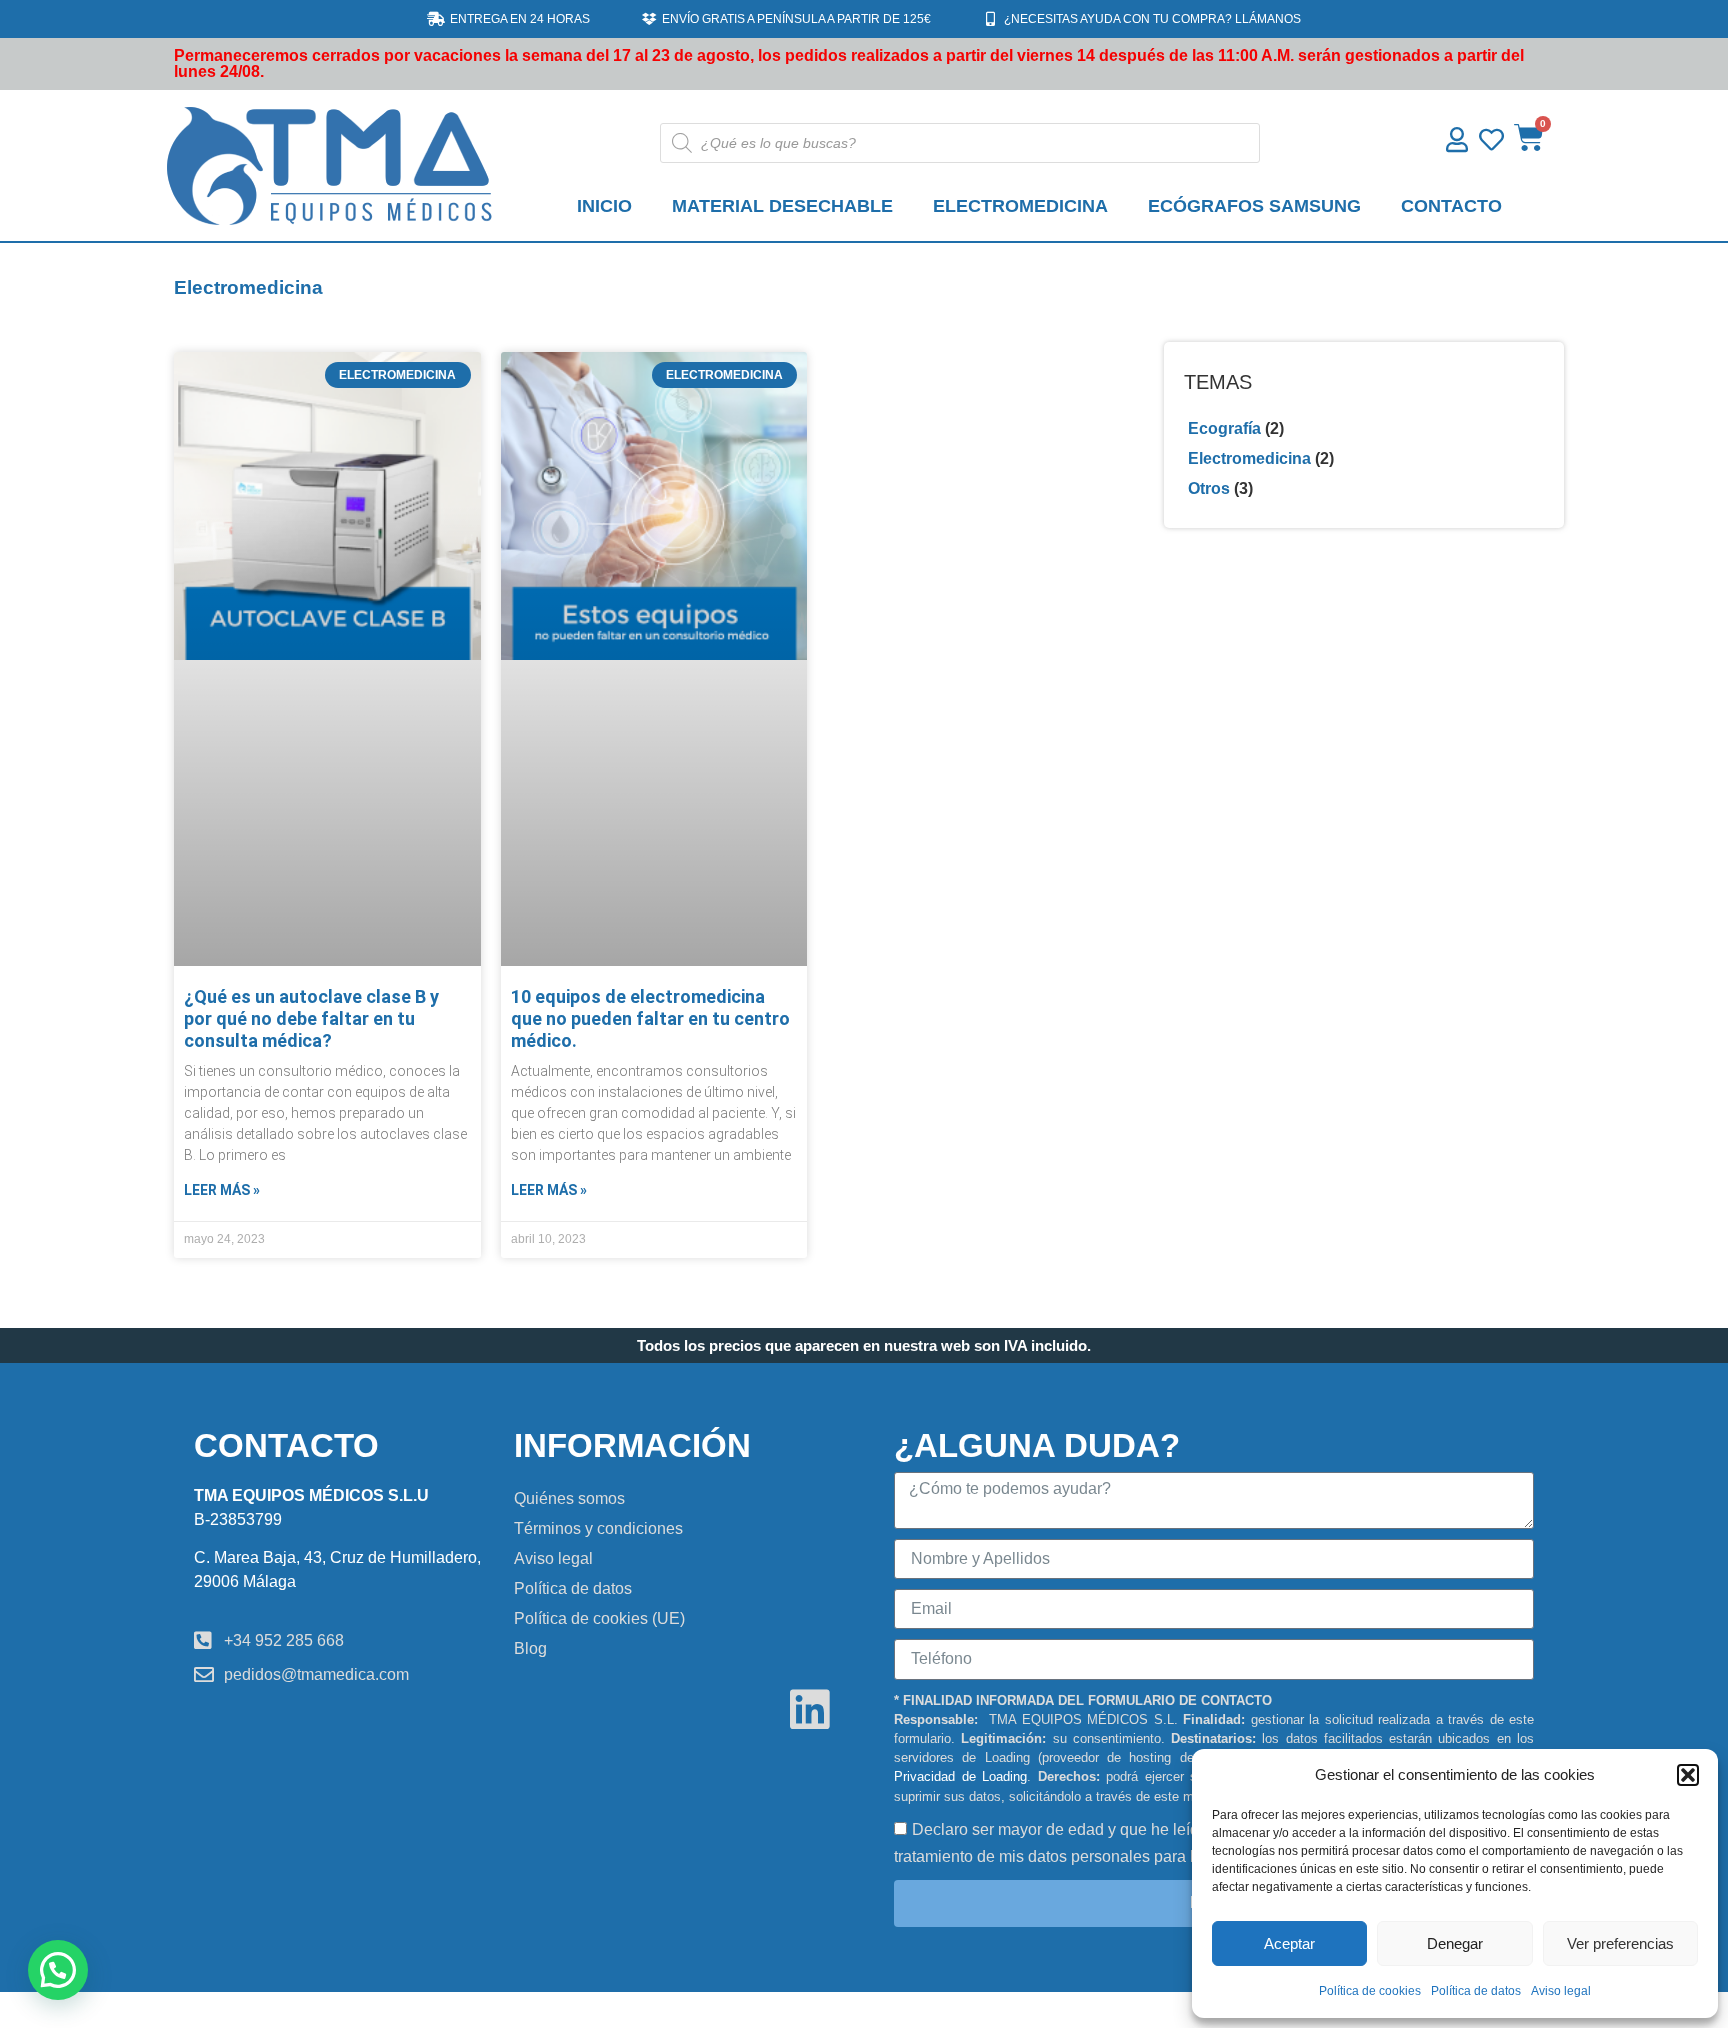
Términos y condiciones (598, 1528)
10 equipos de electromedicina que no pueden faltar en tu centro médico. (650, 1018)
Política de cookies (1370, 1991)
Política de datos (1476, 1991)
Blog (530, 1648)
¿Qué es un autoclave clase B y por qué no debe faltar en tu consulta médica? (311, 1018)
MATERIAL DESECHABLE (782, 206)
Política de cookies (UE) (599, 1618)
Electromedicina (1249, 458)
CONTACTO (1451, 206)
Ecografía (1224, 428)
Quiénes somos (569, 1498)
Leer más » (222, 1190)
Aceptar (1289, 1943)
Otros (1209, 488)
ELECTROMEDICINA (1020, 206)
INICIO (604, 206)
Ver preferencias (1620, 1943)
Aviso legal (1561, 1991)
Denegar (1455, 1943)
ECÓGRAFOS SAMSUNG (1254, 206)
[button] (1688, 1775)
